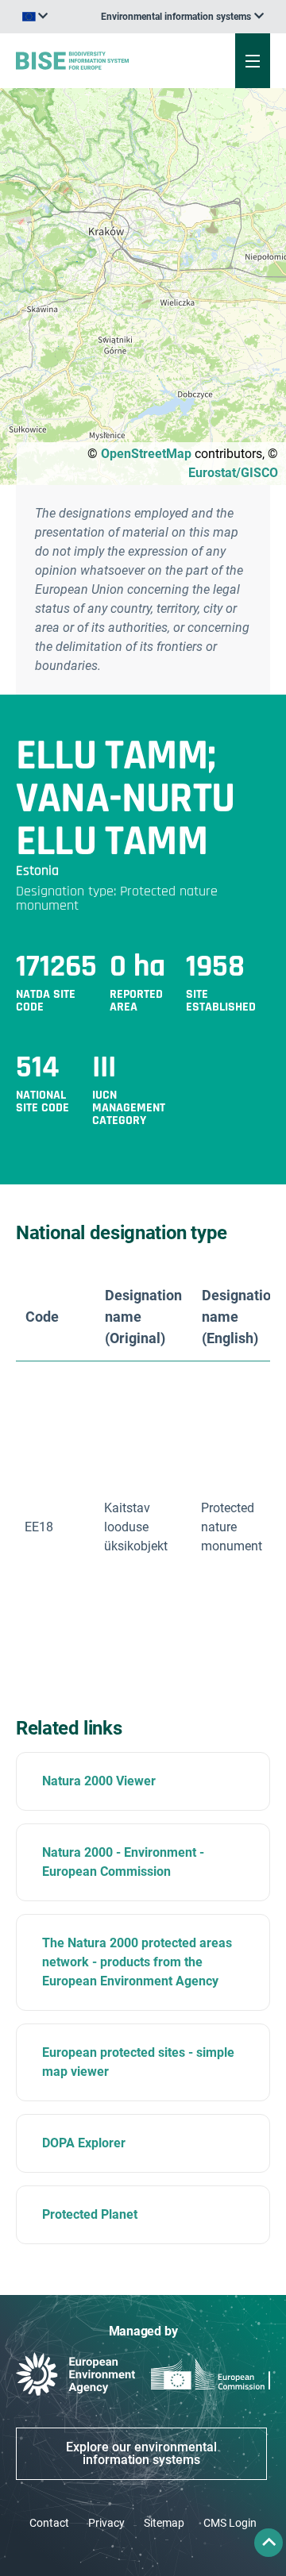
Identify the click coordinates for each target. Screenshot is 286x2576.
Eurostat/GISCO (233, 473)
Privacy (106, 2523)
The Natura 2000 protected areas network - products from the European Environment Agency (137, 1962)
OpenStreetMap (146, 454)
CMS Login (230, 2523)
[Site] (97, 60)
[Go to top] (269, 2543)
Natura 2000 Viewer (99, 1781)
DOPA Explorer (84, 2143)
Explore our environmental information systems (141, 2453)
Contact (49, 2523)
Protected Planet (90, 2214)
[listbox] (182, 17)
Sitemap (164, 2523)
